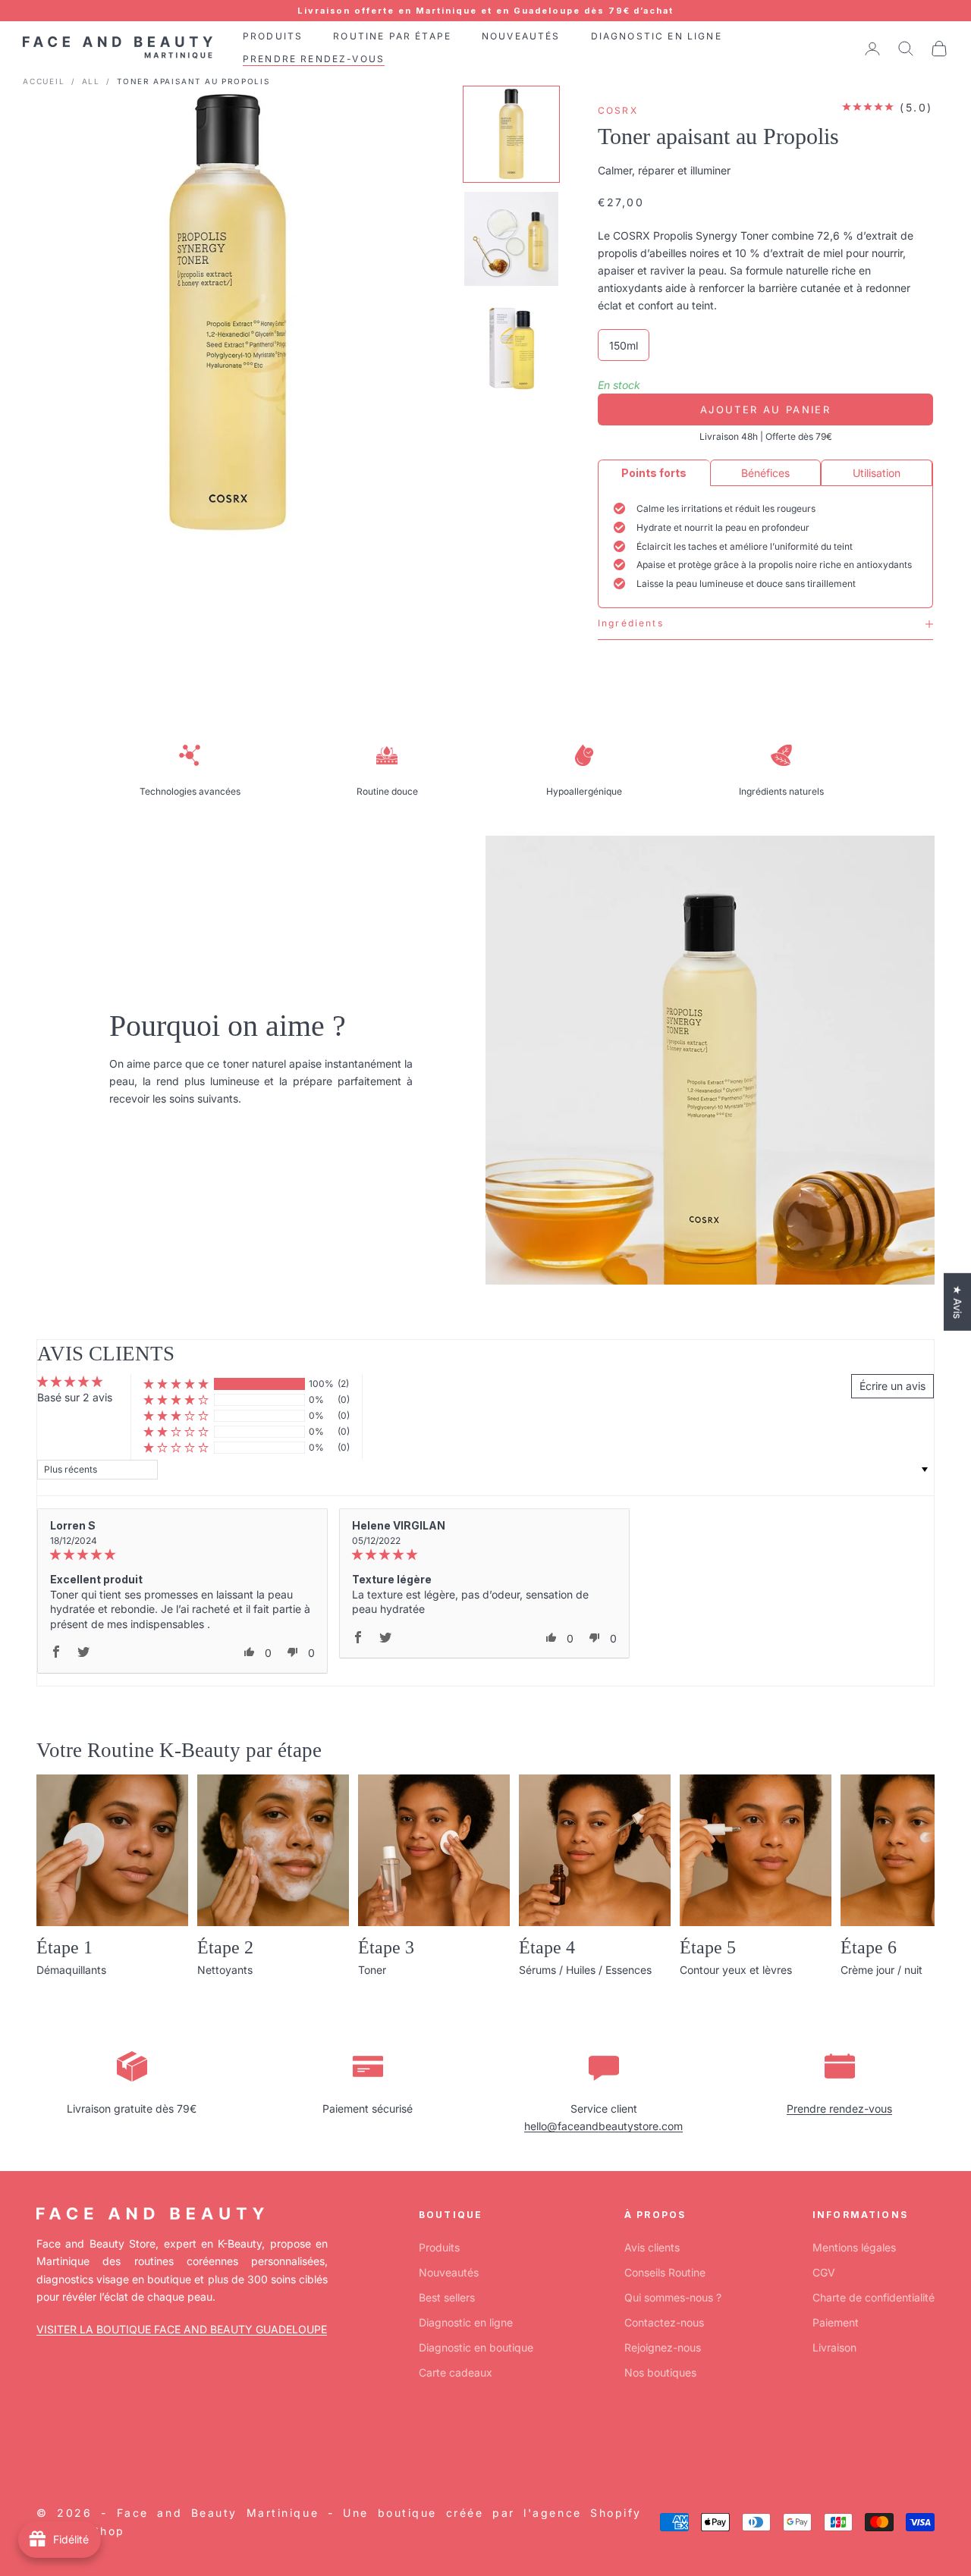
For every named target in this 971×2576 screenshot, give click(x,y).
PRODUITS (273, 36)
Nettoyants (225, 1970)
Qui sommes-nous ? (673, 2297)
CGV (824, 2272)
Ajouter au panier (765, 409)
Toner (372, 1970)
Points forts (654, 473)
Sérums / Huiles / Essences (585, 1970)
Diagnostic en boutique (476, 2347)
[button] (176, 1384)
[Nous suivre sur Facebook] (44, 2443)
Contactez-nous (664, 2322)
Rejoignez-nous (663, 2347)
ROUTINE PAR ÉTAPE (392, 36)
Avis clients (652, 2247)
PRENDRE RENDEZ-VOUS (314, 60)
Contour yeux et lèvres (736, 1970)
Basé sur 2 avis (75, 1397)
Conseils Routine (665, 2272)
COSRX (618, 110)
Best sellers (447, 2297)
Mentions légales (854, 2247)
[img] (182, 1555)
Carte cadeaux (456, 2372)
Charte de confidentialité (874, 2297)
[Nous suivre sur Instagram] (83, 2443)
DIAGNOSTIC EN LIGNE (657, 36)
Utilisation (877, 473)
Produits (439, 2247)
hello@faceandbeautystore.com (603, 2126)
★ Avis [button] (958, 1301)
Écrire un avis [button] (892, 1386)
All (91, 81)
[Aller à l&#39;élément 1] (511, 134)
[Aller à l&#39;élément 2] (511, 239)
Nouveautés (449, 2272)
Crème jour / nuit (881, 1970)
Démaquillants (71, 1970)
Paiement (836, 2322)
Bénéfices (765, 473)
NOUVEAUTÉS (521, 36)
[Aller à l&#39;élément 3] (511, 344)
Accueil (44, 81)
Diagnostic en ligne (466, 2322)
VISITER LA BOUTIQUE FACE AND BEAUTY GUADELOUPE (182, 2329)
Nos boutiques (660, 2372)
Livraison (834, 2347)
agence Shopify (587, 2513)
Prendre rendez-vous (839, 2108)
